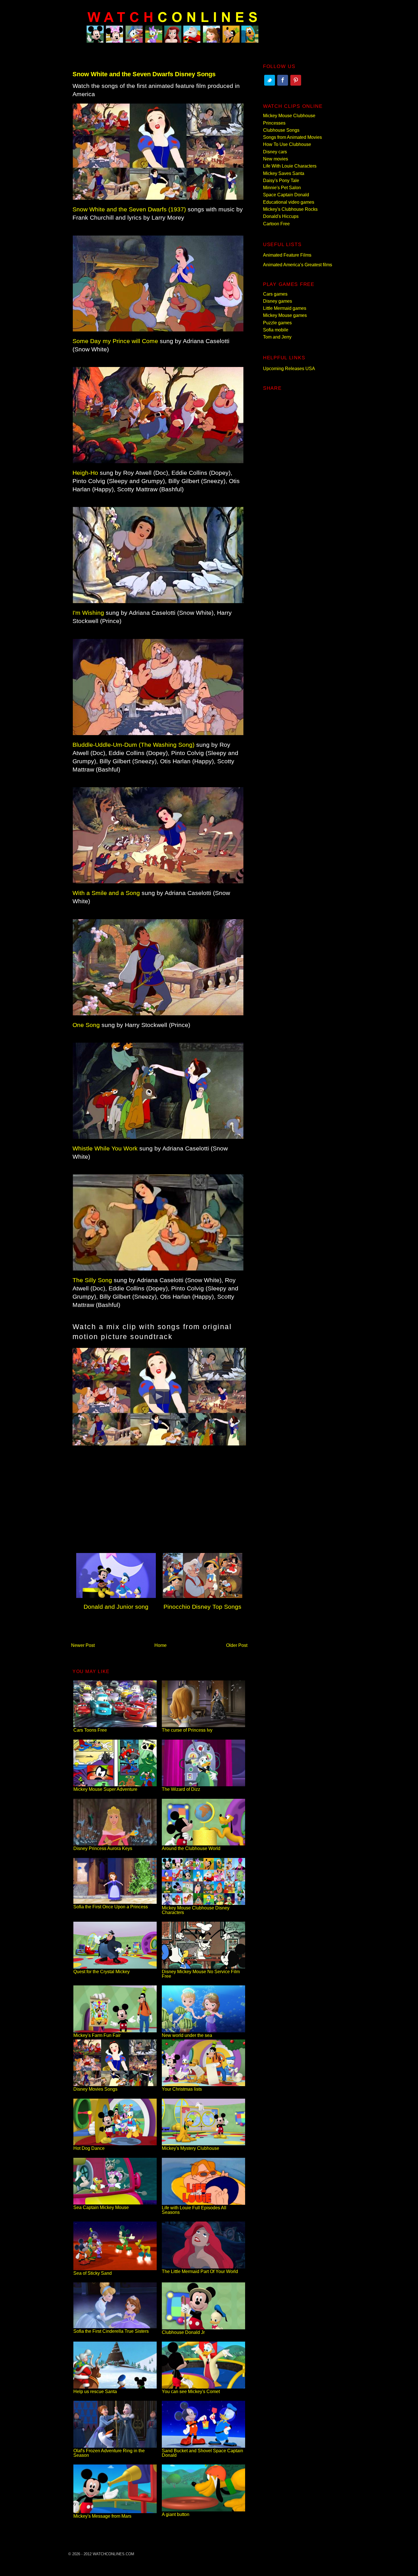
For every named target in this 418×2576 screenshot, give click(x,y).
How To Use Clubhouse (287, 144)
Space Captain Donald (286, 195)
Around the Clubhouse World (191, 1848)
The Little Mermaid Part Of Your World (200, 2271)
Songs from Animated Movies (292, 137)
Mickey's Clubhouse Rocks (290, 209)
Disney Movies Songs (95, 2089)
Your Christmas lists (182, 2089)
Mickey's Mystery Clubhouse (191, 2148)
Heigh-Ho (85, 473)
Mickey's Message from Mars (102, 2516)
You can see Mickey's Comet (191, 2392)
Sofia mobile (276, 330)
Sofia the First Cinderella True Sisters (111, 2331)
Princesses (274, 123)
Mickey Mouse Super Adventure (105, 1789)
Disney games (278, 301)
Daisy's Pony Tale (281, 181)
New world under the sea (187, 2035)
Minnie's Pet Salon (282, 188)
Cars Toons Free (90, 1730)
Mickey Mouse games (285, 315)
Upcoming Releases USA (289, 369)
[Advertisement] (159, 1502)
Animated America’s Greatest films (298, 265)
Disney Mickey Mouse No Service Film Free (201, 1974)
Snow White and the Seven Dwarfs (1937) (129, 209)
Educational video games (289, 202)
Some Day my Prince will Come (115, 341)
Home (161, 1645)
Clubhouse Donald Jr (183, 2332)
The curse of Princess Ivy (187, 1730)
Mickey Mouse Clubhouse (289, 116)
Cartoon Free (276, 224)
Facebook (283, 80)
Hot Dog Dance (89, 2148)
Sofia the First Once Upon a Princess (111, 1907)
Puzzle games (277, 323)
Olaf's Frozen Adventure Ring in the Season (109, 2453)
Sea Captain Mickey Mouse (101, 2207)
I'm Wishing (88, 613)
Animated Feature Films (287, 255)
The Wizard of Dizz (181, 1789)
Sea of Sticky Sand (93, 2273)
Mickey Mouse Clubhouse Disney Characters (196, 1910)
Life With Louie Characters (290, 166)
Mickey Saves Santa (284, 173)
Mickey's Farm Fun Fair (97, 2035)
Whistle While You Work (105, 1148)
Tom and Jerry (277, 337)
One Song (86, 1025)
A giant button (176, 2514)
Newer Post (83, 1645)
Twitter (270, 80)
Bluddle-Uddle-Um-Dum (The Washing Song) (134, 745)
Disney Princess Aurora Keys (103, 1848)
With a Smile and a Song (106, 893)
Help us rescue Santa (95, 2392)
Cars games (275, 294)
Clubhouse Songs (281, 130)
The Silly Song (92, 1280)
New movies (276, 159)
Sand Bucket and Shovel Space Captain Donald (202, 2453)
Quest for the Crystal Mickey (102, 1972)
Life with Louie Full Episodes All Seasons (194, 2210)
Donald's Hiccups (281, 216)
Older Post (237, 1645)
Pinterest (296, 80)
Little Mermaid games (285, 308)
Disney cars (275, 152)
